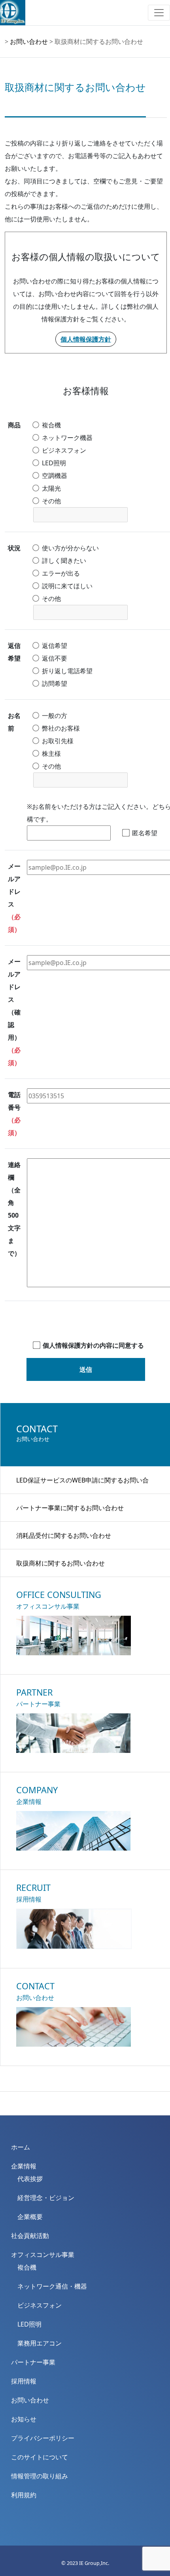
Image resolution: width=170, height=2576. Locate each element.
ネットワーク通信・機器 (52, 2286)
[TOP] (85, 2103)
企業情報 (24, 2166)
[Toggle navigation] (159, 13)
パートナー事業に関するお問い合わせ (70, 1508)
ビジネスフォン (40, 2305)
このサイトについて (40, 2457)
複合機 (27, 2267)
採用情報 (24, 2381)
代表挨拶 (30, 2179)
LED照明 (29, 2324)
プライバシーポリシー (43, 2438)
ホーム (21, 2147)
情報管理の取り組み (40, 2476)
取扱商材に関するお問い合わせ (60, 1563)
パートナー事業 (33, 2362)
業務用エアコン (40, 2343)
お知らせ (24, 2419)
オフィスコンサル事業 (43, 2255)
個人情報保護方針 (86, 339)
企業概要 (30, 2217)
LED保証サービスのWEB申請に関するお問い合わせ (82, 1485)
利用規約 (24, 2495)
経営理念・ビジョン (46, 2198)
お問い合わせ (29, 42)
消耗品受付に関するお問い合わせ (64, 1535)
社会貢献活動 (30, 2236)
